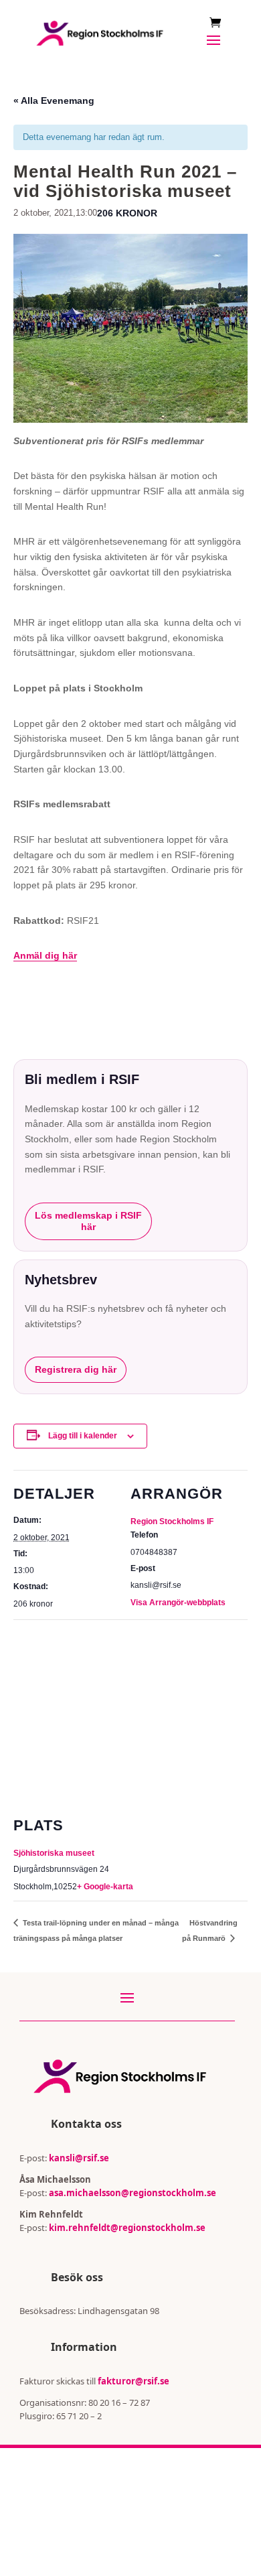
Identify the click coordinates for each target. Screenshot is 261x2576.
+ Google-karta (105, 1887)
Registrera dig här (76, 1369)
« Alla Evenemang (54, 100)
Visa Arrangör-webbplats (178, 1603)
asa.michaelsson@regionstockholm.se (132, 2193)
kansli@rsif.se (79, 2158)
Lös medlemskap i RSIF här (88, 1221)
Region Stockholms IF (172, 1521)
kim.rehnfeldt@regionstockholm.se (127, 2228)
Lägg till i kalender (83, 1436)
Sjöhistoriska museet (54, 1853)
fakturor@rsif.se (134, 2381)
